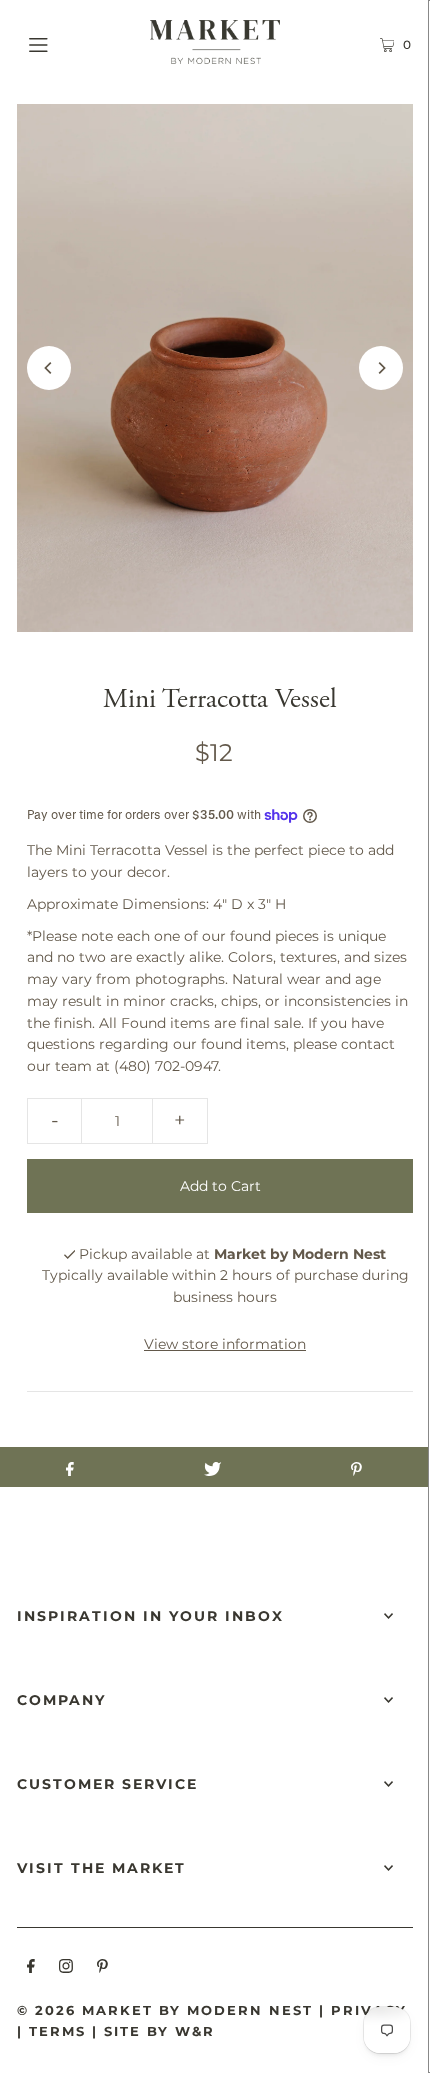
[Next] (381, 368)
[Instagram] (66, 1969)
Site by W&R (159, 2031)
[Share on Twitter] (212, 1467)
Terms (57, 2031)
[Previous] (49, 368)
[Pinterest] (102, 1969)
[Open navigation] (67, 42)
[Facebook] (31, 1969)
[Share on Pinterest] (356, 1467)
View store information (225, 1344)
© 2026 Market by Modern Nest (165, 2010)
